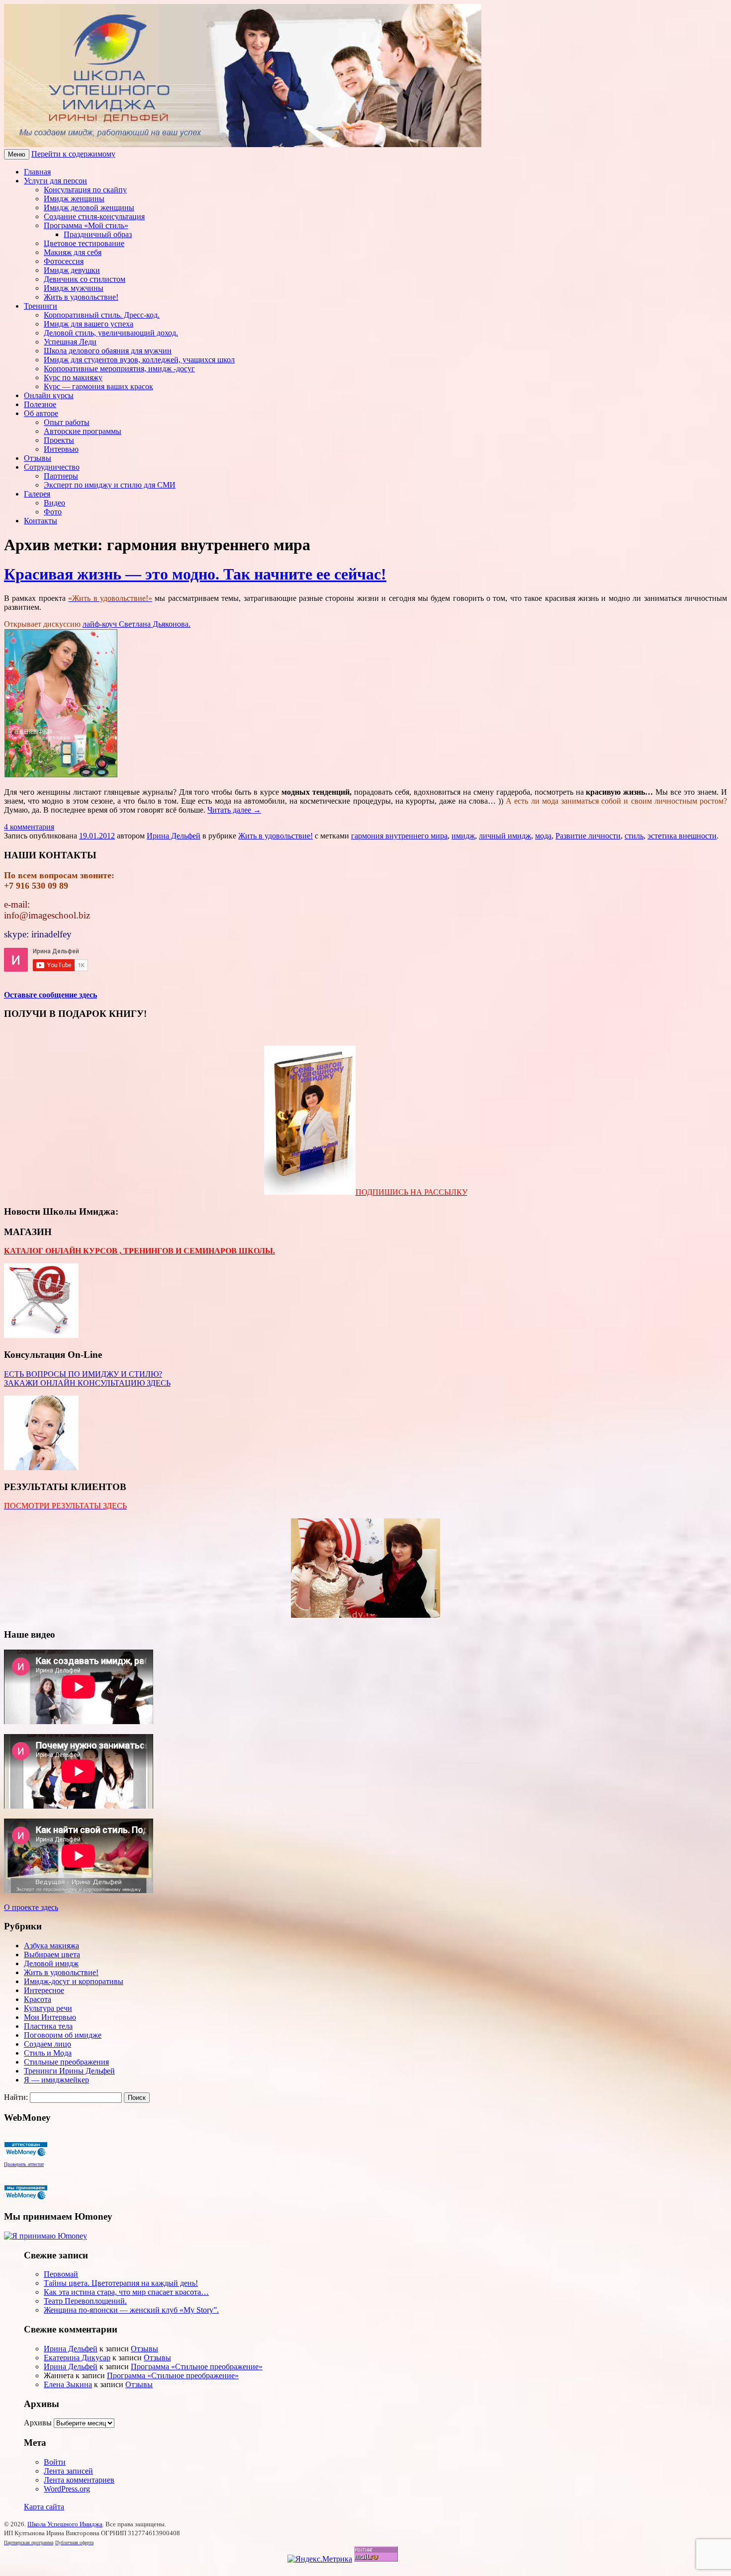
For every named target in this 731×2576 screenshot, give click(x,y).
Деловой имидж (51, 1963)
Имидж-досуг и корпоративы (74, 1981)
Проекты (59, 440)
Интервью (61, 449)
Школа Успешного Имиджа (65, 2524)
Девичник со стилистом (85, 279)
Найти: (16, 2097)
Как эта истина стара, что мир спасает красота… (126, 2292)
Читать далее (234, 810)
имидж (463, 836)
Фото (53, 512)
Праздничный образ (98, 234)
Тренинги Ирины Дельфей (69, 2071)
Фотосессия (64, 261)
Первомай (61, 2274)
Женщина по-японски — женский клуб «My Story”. (131, 2310)
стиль (634, 836)
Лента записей (68, 2471)
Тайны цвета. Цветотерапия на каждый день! (121, 2283)
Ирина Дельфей (174, 836)
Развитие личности (588, 836)
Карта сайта (44, 2507)
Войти (55, 2462)
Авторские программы (83, 431)
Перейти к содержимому (73, 154)
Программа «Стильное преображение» (197, 2367)
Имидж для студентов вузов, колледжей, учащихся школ (139, 360)
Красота (38, 1999)
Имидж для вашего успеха (89, 324)
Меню (17, 154)
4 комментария (29, 827)
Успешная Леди (70, 342)
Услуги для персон (55, 181)
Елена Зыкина (68, 2384)
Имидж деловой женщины (89, 208)
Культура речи (48, 2008)
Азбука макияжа (51, 1946)
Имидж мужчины (74, 288)
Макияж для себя (73, 252)
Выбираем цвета (52, 1954)
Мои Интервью (50, 2017)
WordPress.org (67, 2489)
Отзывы (38, 458)
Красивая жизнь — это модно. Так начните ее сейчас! (195, 574)
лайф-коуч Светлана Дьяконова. (137, 624)
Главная (37, 172)
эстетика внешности (682, 836)
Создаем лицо (47, 2044)
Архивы (38, 2423)
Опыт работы (67, 422)
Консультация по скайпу (85, 190)
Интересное (44, 1990)
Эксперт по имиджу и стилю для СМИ (110, 485)
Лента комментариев (79, 2480)
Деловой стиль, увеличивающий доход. (111, 333)
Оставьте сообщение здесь (50, 995)
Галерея (37, 494)
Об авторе (41, 413)
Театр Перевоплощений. (85, 2301)
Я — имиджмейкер (56, 2080)
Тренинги (41, 306)
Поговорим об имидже (63, 2035)
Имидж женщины (74, 199)
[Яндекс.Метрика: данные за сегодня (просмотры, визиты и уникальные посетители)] (320, 2559)
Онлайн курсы (49, 395)
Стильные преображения (66, 2062)
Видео (54, 503)
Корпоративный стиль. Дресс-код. (102, 315)
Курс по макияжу (73, 377)
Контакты (41, 521)
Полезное (40, 404)
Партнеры (61, 476)
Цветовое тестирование (84, 243)
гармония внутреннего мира (399, 836)
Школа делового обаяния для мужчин (108, 351)
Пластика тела (48, 2026)
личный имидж (505, 836)
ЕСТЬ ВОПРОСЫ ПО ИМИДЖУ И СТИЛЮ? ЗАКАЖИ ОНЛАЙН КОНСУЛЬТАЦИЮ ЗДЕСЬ (87, 1378)
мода (543, 836)
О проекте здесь (31, 1907)
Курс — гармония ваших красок (98, 386)
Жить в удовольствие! (81, 297)
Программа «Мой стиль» (86, 225)
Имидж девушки (72, 270)
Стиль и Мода (48, 2053)
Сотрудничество (52, 467)
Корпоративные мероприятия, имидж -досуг (119, 369)
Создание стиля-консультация (94, 216)
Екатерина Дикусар (77, 2358)
